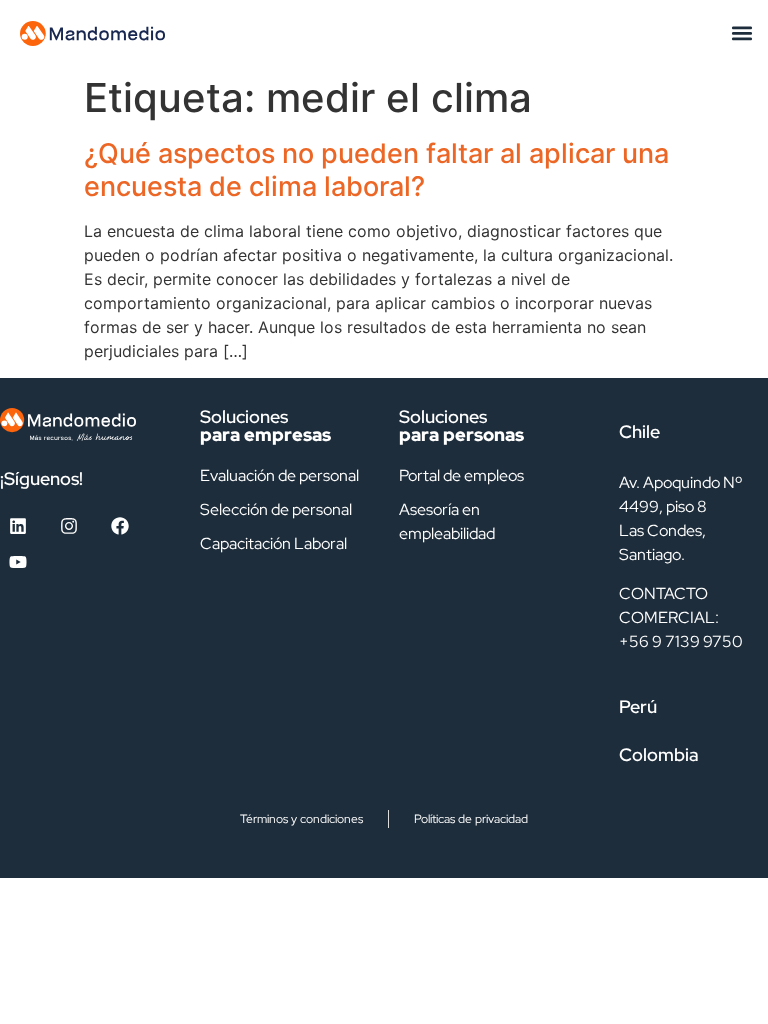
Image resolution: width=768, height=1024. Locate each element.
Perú (638, 706)
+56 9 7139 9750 (681, 641)
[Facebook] (120, 526)
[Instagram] (69, 526)
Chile (639, 431)
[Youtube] (18, 562)
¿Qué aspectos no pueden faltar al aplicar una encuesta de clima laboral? (376, 169)
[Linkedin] (18, 526)
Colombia (659, 754)
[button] (741, 33)
